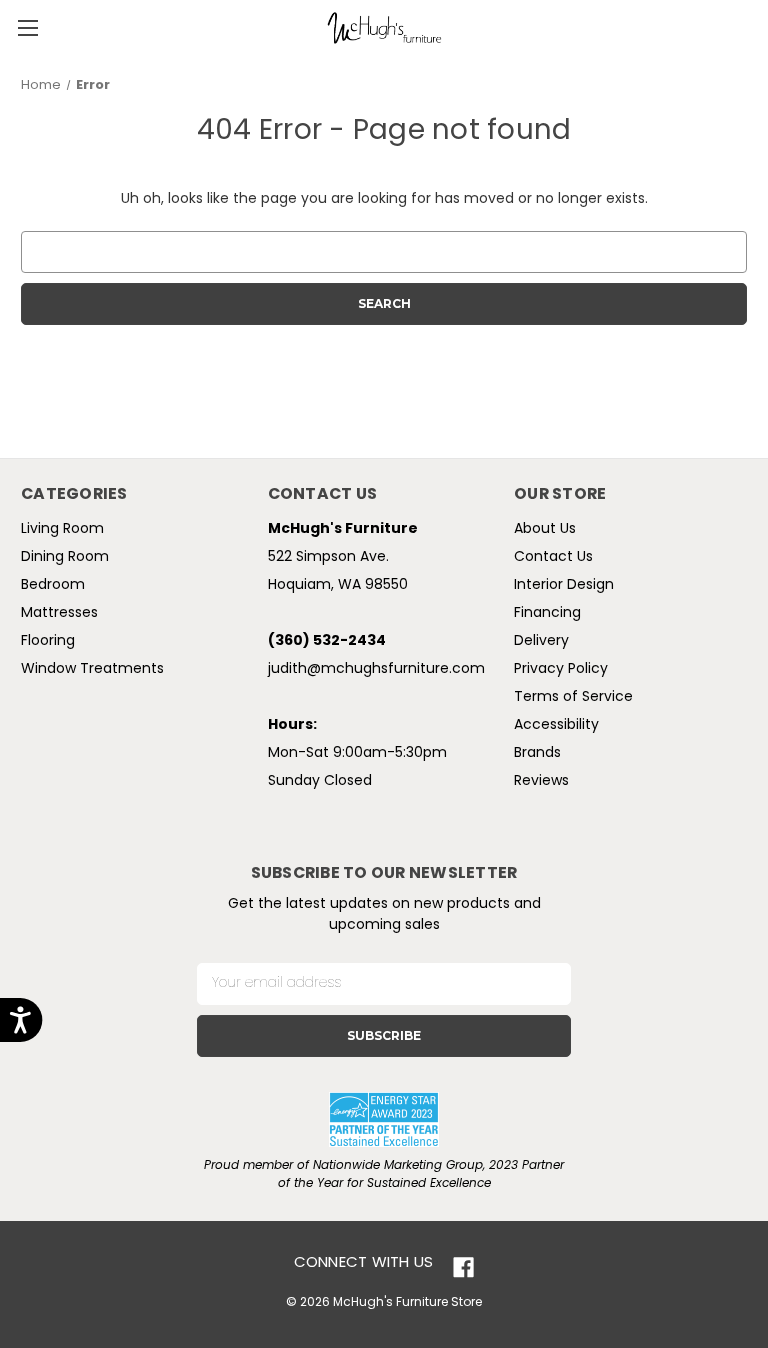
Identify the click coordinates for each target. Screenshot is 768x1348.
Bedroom (53, 585)
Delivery (541, 641)
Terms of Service (573, 697)
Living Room (62, 529)
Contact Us (553, 557)
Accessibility (556, 725)
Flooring (48, 641)
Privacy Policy (561, 669)
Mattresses (59, 613)
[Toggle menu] (27, 27)
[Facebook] (463, 1267)
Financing (547, 613)
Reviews (541, 781)
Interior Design (564, 585)
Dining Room (65, 557)
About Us (545, 529)
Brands (537, 753)
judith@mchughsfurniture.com (376, 669)
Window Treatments (92, 669)
